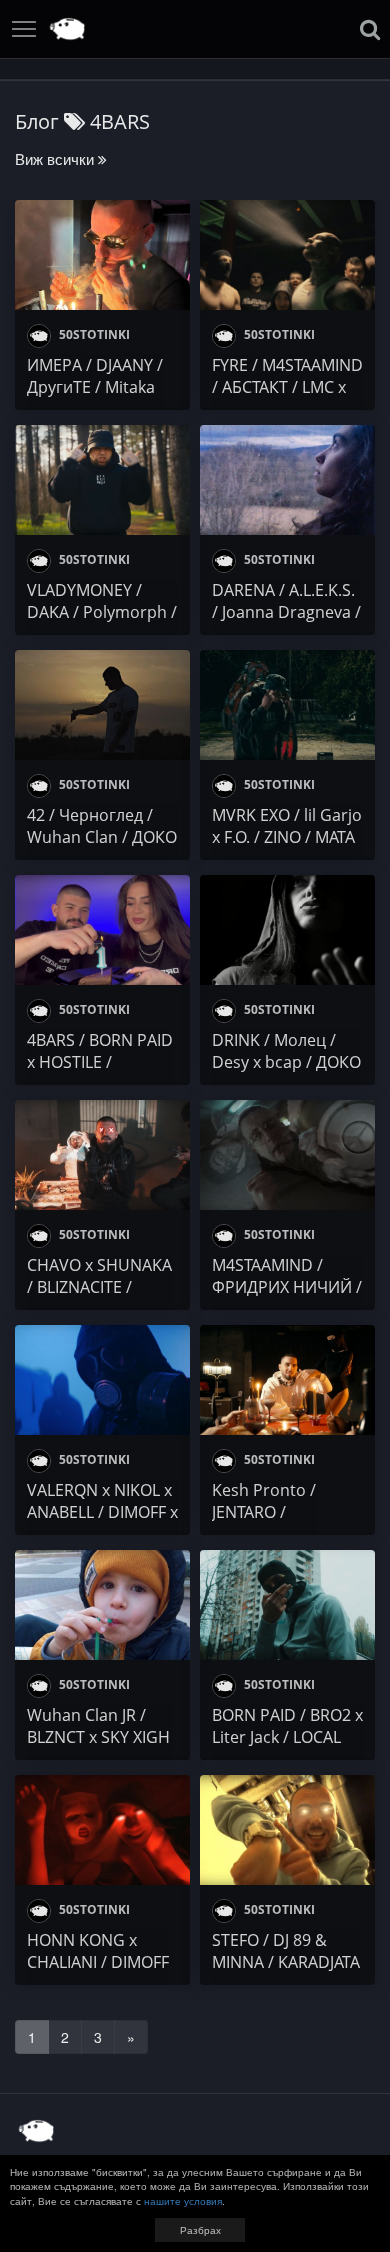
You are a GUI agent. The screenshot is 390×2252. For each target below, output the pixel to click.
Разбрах (200, 2230)
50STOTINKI (93, 334)
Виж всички (56, 158)
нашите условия (183, 2201)
